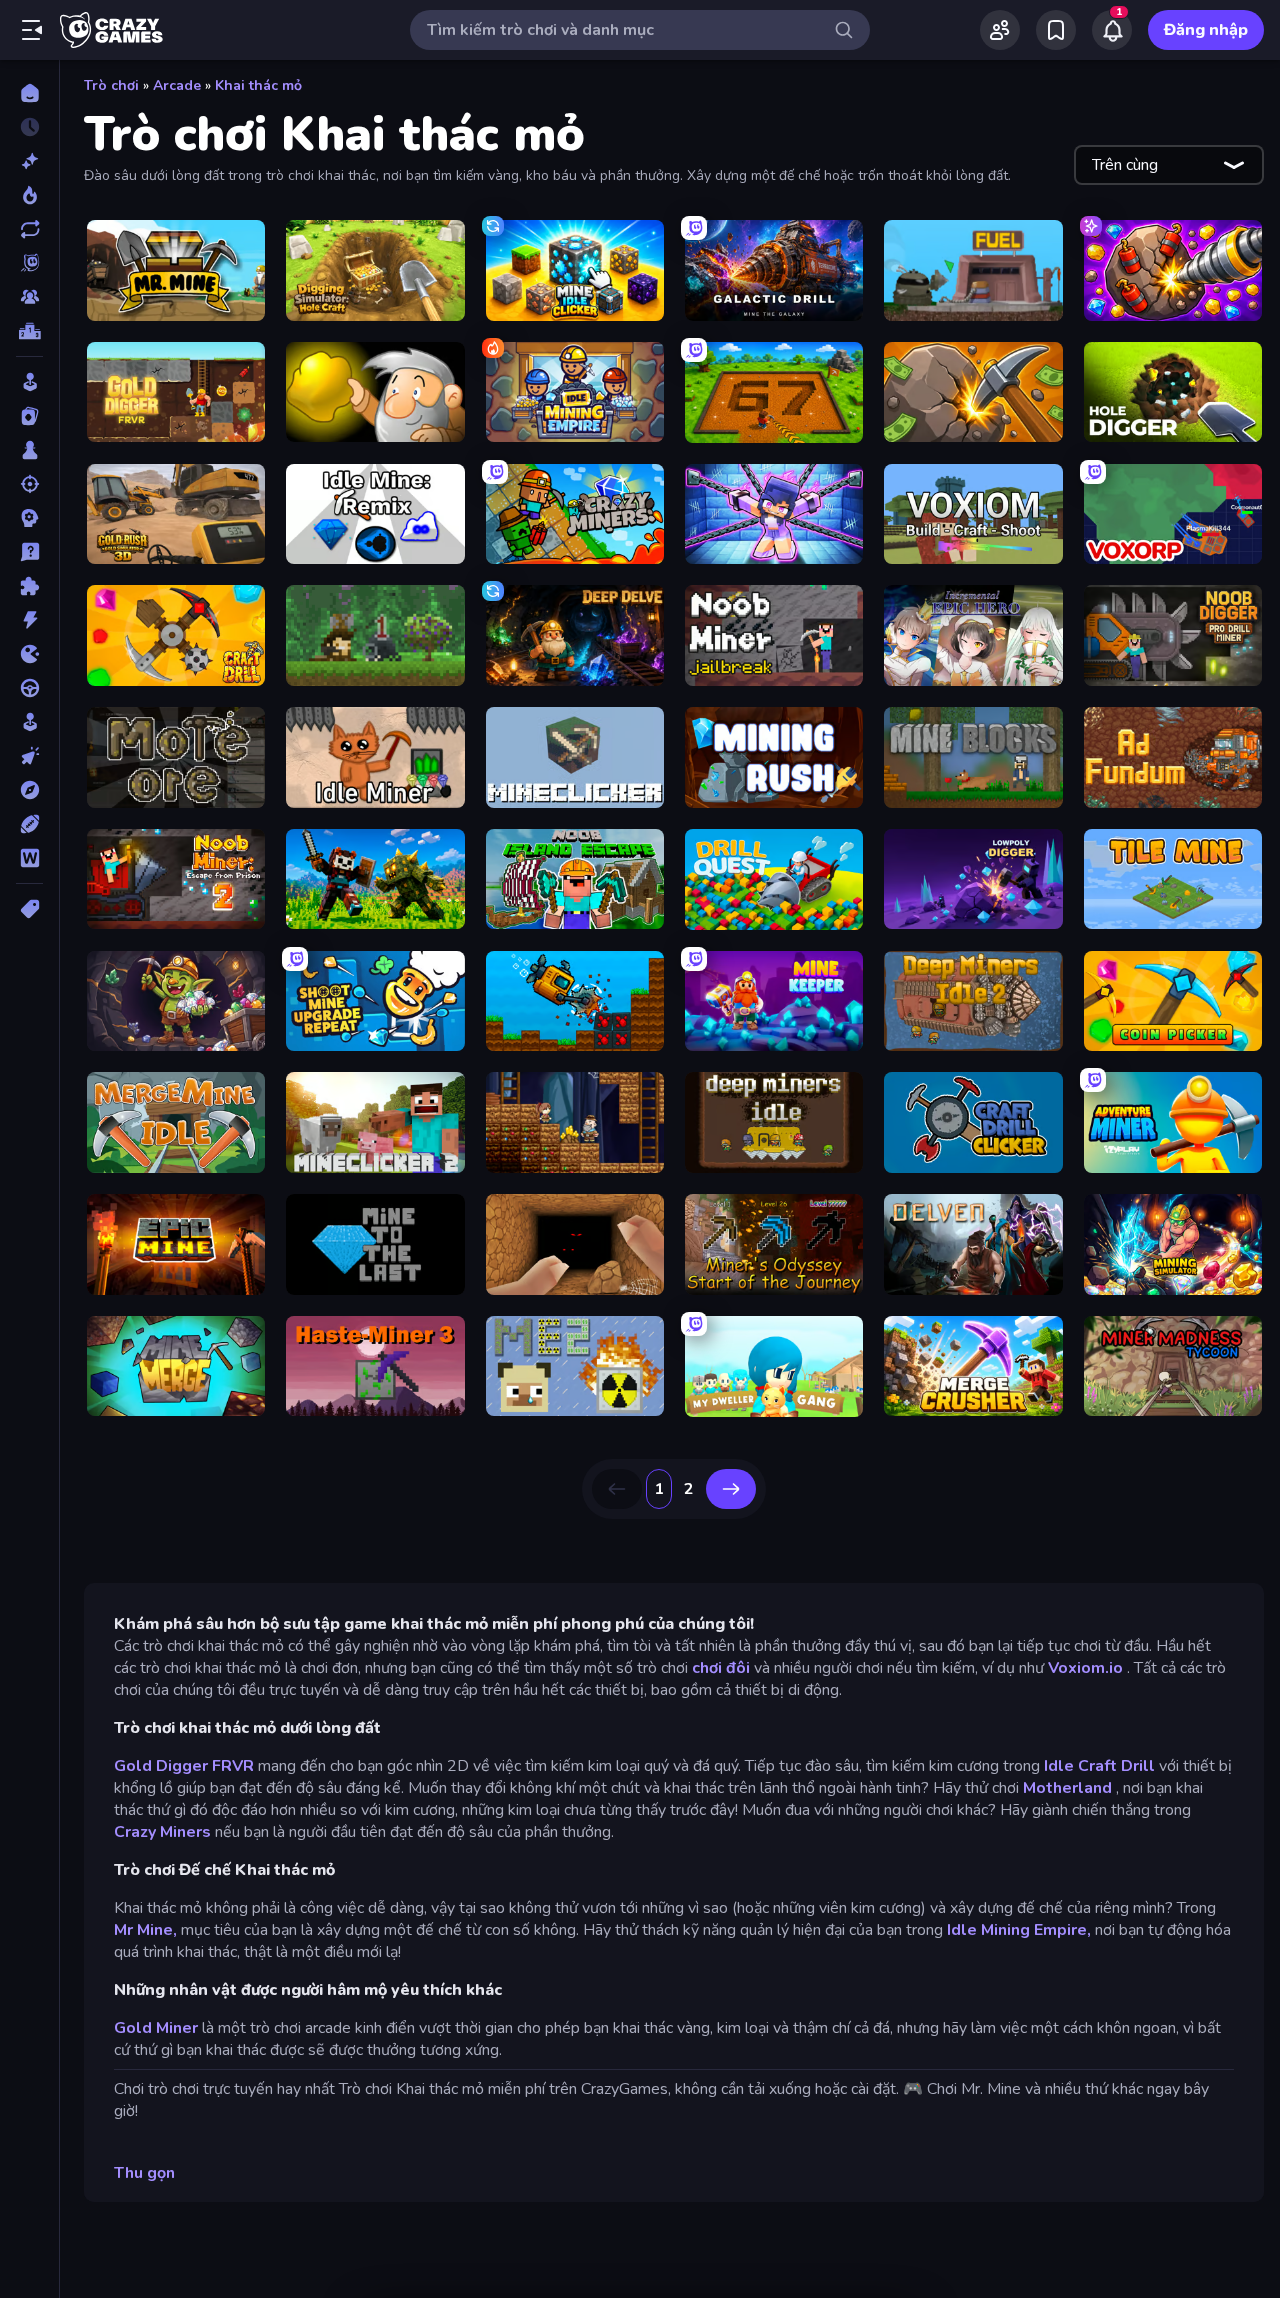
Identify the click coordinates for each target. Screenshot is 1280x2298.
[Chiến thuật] (29, 518)
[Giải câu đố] (29, 552)
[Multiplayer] (29, 297)
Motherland (1067, 1788)
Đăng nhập (1206, 30)
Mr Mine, (145, 1930)
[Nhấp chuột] (29, 756)
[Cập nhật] (29, 229)
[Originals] (29, 263)
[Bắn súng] (29, 484)
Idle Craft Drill (1099, 1766)
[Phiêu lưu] (29, 790)
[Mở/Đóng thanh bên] (32, 30)
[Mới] (29, 161)
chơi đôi (721, 1668)
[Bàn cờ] (29, 450)
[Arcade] (29, 382)
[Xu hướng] (29, 195)
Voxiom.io (1085, 1668)
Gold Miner (156, 2028)
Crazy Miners (162, 1832)
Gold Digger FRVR (184, 1766)
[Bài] (29, 416)
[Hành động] (29, 620)
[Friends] (1000, 30)
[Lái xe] (29, 688)
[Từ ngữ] (29, 858)
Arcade (177, 85)
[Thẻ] (29, 909)
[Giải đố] (29, 586)
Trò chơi (111, 85)
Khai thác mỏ (258, 85)
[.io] (29, 654)
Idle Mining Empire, (1019, 1930)
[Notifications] (1112, 30)
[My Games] (1056, 30)
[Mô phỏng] (29, 722)
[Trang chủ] (29, 93)
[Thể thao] (29, 824)
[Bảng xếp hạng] (29, 331)
